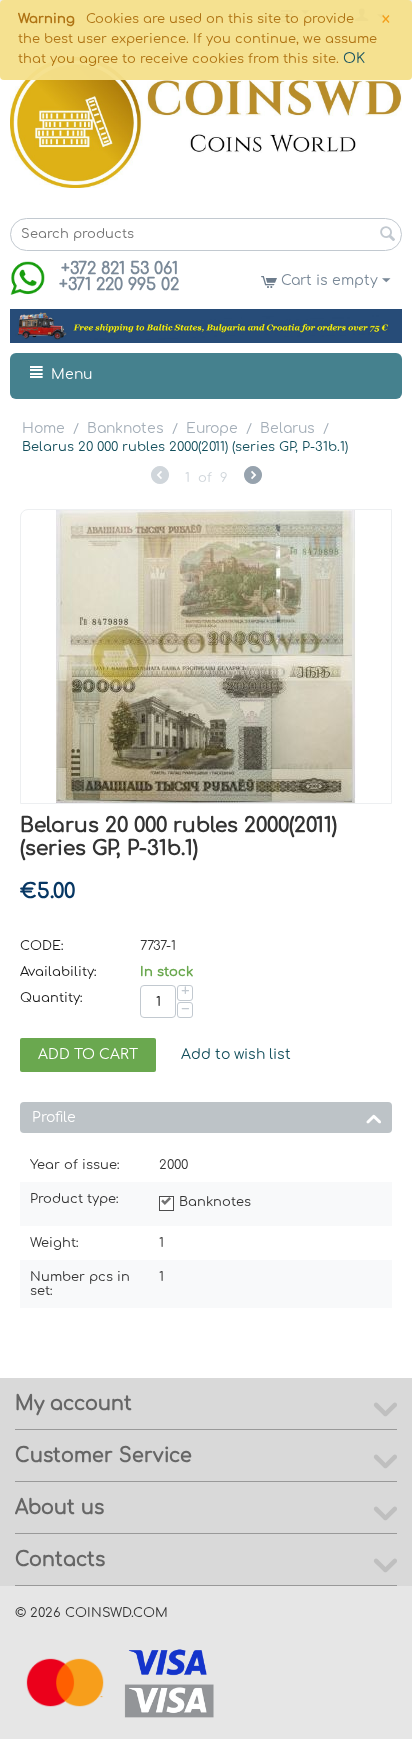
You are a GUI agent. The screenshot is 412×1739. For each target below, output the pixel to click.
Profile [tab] (54, 1117)
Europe (212, 428)
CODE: (42, 946)
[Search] (387, 236)
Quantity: (51, 998)
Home (43, 428)
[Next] (253, 478)
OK (354, 58)
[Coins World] (206, 121)
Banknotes (125, 428)
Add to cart (88, 1054)
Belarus (287, 428)
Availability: (58, 972)
